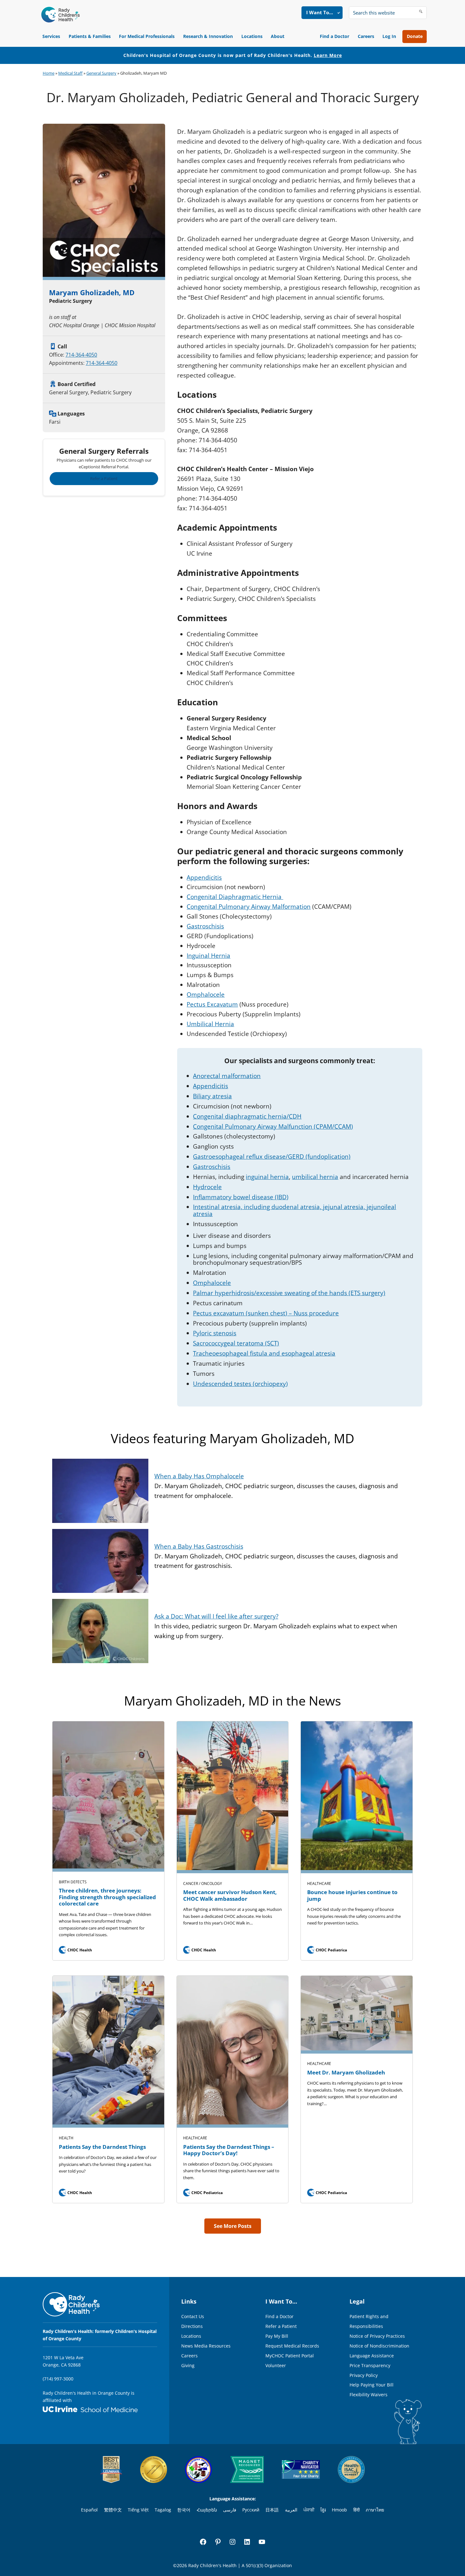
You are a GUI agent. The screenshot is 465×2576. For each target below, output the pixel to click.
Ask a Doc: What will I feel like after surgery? (216, 1616)
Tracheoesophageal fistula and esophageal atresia (264, 1353)
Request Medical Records (292, 2346)
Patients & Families (90, 36)
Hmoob (339, 2510)
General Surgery (101, 73)
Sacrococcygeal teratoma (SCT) (236, 1343)
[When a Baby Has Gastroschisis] (100, 1534)
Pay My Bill (277, 2336)
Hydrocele (207, 1187)
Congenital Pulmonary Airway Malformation (249, 907)
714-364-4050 (81, 355)
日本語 (272, 2510)
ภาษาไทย (375, 2510)
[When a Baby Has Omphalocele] (100, 1463)
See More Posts (233, 2226)
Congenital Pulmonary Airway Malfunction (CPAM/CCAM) (273, 1126)
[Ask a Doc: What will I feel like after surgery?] (100, 1604)
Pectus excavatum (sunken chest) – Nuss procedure (266, 1313)
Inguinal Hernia (208, 956)
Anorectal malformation (227, 1076)
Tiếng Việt (138, 2510)
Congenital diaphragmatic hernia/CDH (247, 1116)
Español (89, 2510)
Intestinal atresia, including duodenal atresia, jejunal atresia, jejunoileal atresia (294, 1210)
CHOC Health (76, 1950)
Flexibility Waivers (369, 2395)
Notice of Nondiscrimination (379, 2346)
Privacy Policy (364, 2375)
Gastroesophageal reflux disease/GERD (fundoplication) (272, 1157)
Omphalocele (206, 995)
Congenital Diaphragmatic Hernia (235, 897)
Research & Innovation (208, 36)
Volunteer (276, 2365)
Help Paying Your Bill (372, 2385)
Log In (389, 36)
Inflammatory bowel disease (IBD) (241, 1197)
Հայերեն (207, 2510)
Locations (252, 36)
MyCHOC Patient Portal (290, 2356)
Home (49, 73)
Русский (251, 2510)
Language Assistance (372, 2356)
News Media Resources (206, 2346)
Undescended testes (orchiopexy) (240, 1384)
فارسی (230, 2510)
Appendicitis (204, 877)
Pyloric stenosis (215, 1333)
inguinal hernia (267, 1177)
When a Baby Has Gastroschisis (199, 1546)
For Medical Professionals (147, 36)
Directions (192, 2326)
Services (51, 36)
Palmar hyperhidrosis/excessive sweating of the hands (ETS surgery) (289, 1293)
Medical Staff (70, 73)
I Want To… (320, 12)
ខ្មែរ (323, 2510)
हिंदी (356, 2510)
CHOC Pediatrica (328, 1950)
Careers (366, 36)
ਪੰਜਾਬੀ (309, 2510)
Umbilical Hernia (210, 1024)
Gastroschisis (205, 926)
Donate (415, 36)
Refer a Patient (104, 478)
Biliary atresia (212, 1096)
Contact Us (193, 2316)
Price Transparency (370, 2365)
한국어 (184, 2510)
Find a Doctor (335, 36)
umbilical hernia (315, 1177)
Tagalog (163, 2510)
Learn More (328, 55)
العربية (291, 2510)
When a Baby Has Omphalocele (199, 1476)
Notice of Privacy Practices (377, 2336)
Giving (188, 2365)
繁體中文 (113, 2510)
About (278, 36)
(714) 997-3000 (58, 2379)
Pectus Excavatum (212, 1004)
